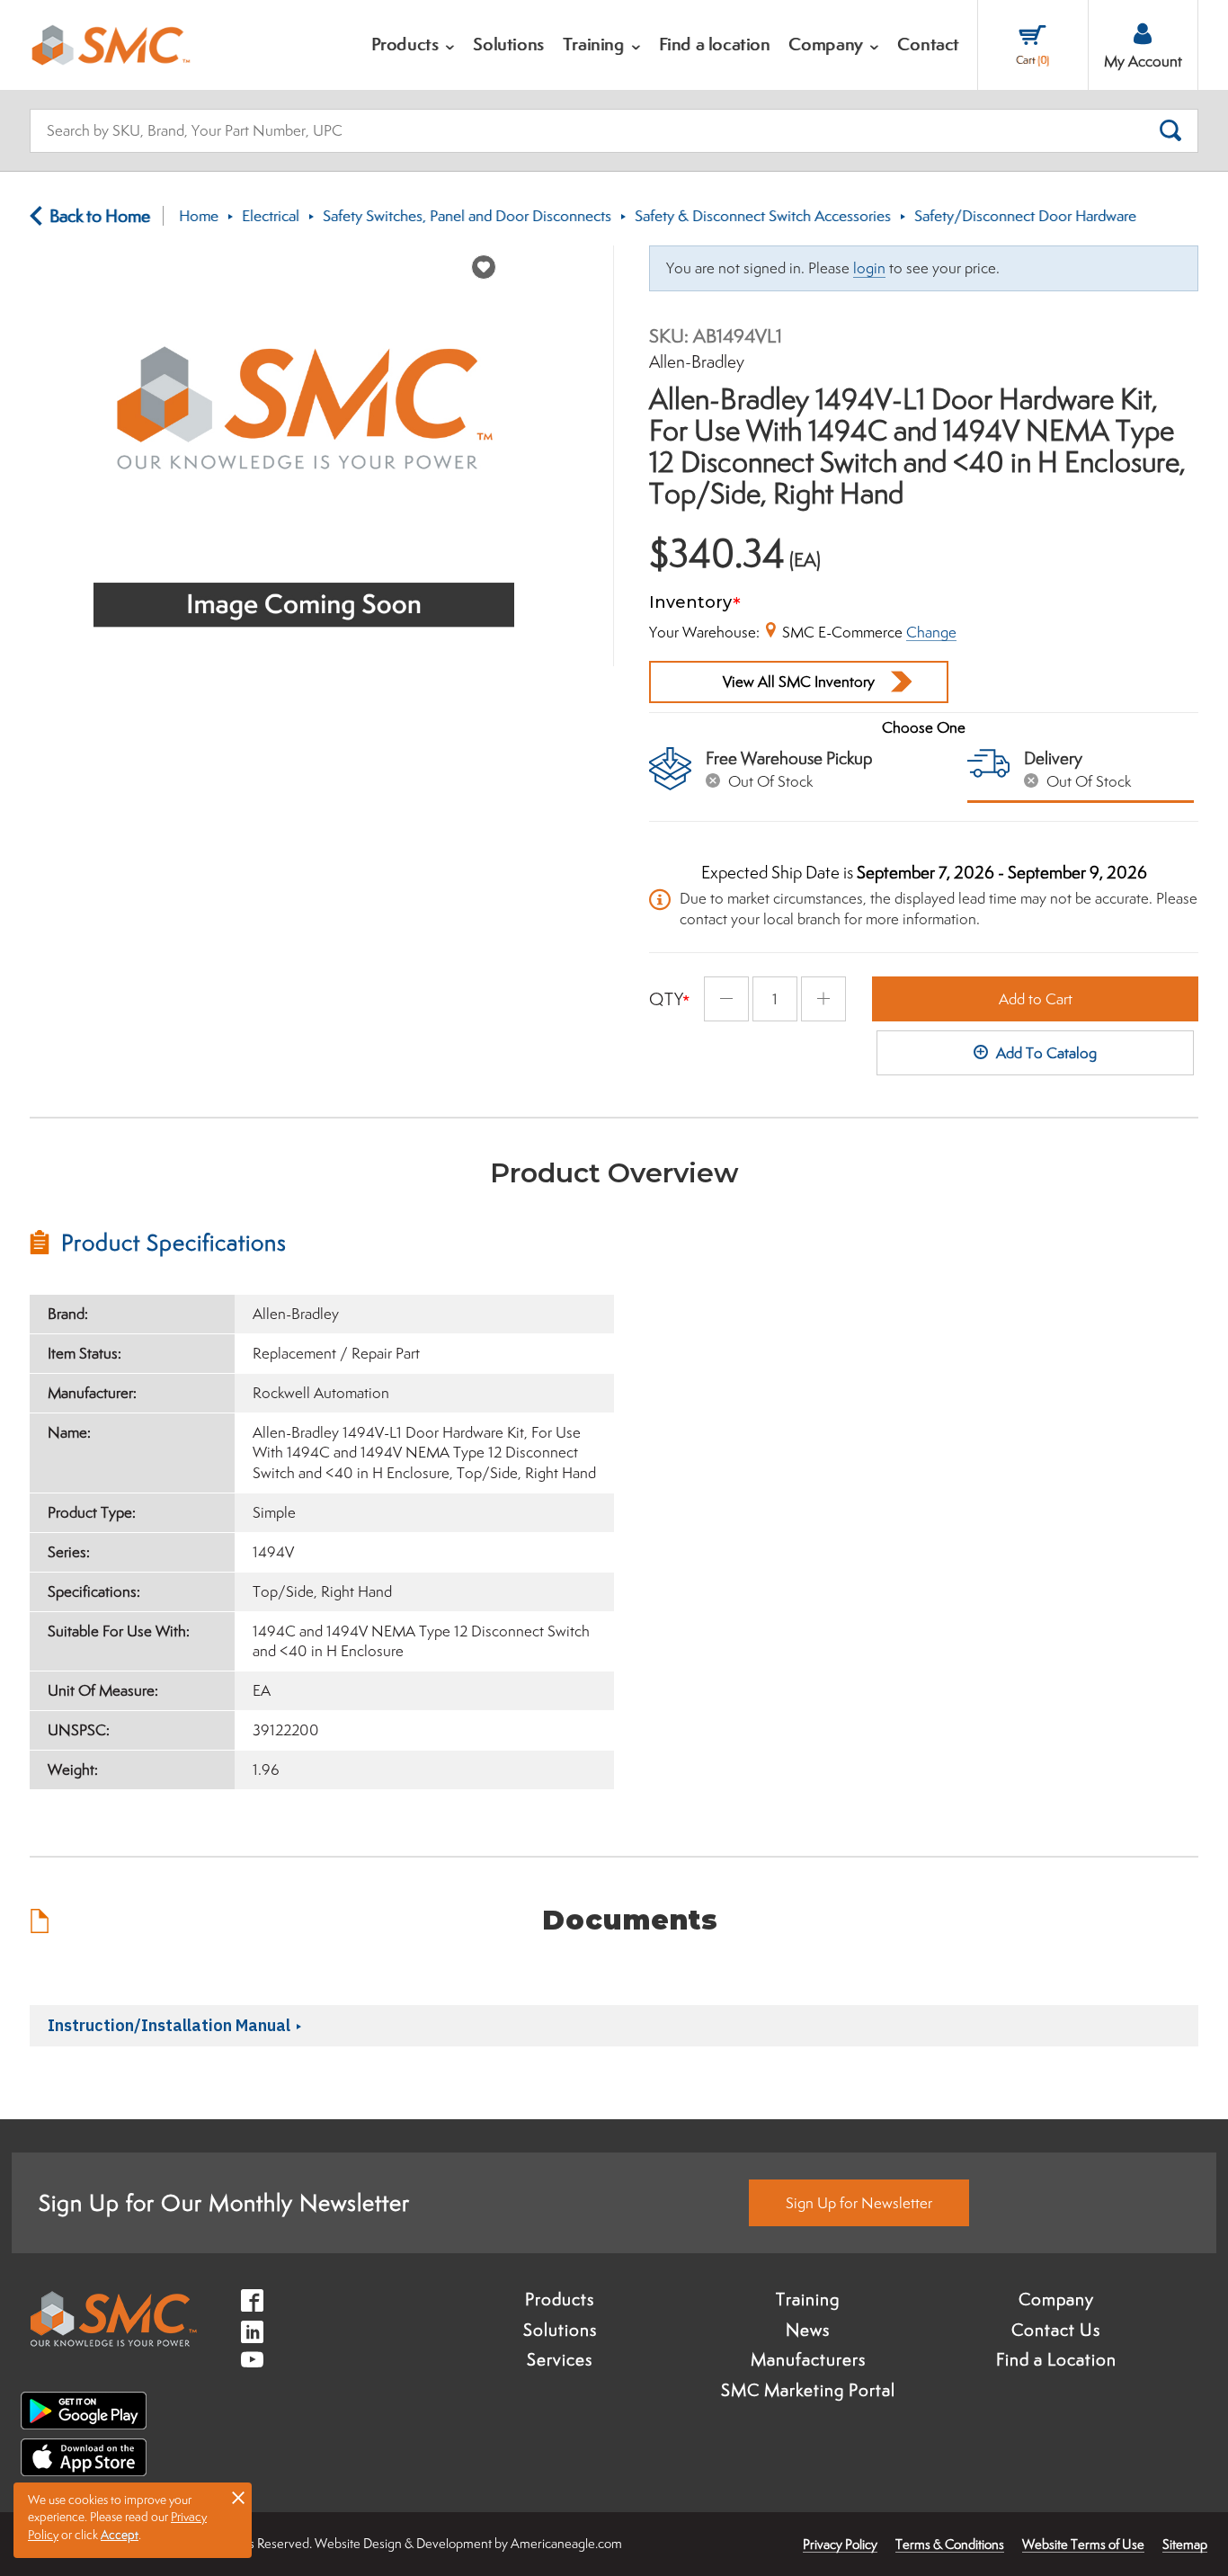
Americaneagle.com (566, 2543)
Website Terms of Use (1083, 2544)
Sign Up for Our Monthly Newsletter (224, 2202)
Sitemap (1185, 2544)
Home (199, 216)
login (869, 268)
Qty (667, 999)
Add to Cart (1036, 999)
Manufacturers (808, 2359)
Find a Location (1056, 2359)
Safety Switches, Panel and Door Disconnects (467, 216)
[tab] (322, 1243)
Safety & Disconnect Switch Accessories (763, 216)
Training (808, 2299)
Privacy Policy (840, 2544)
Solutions (560, 2330)
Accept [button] (120, 2535)
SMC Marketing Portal (808, 2390)
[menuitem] (414, 45)
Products (560, 2299)
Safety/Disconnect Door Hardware (1025, 216)
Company (1056, 2299)
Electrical (271, 216)
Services (560, 2359)
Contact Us (1056, 2330)
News (808, 2330)
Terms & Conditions (950, 2544)
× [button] (238, 2497)
